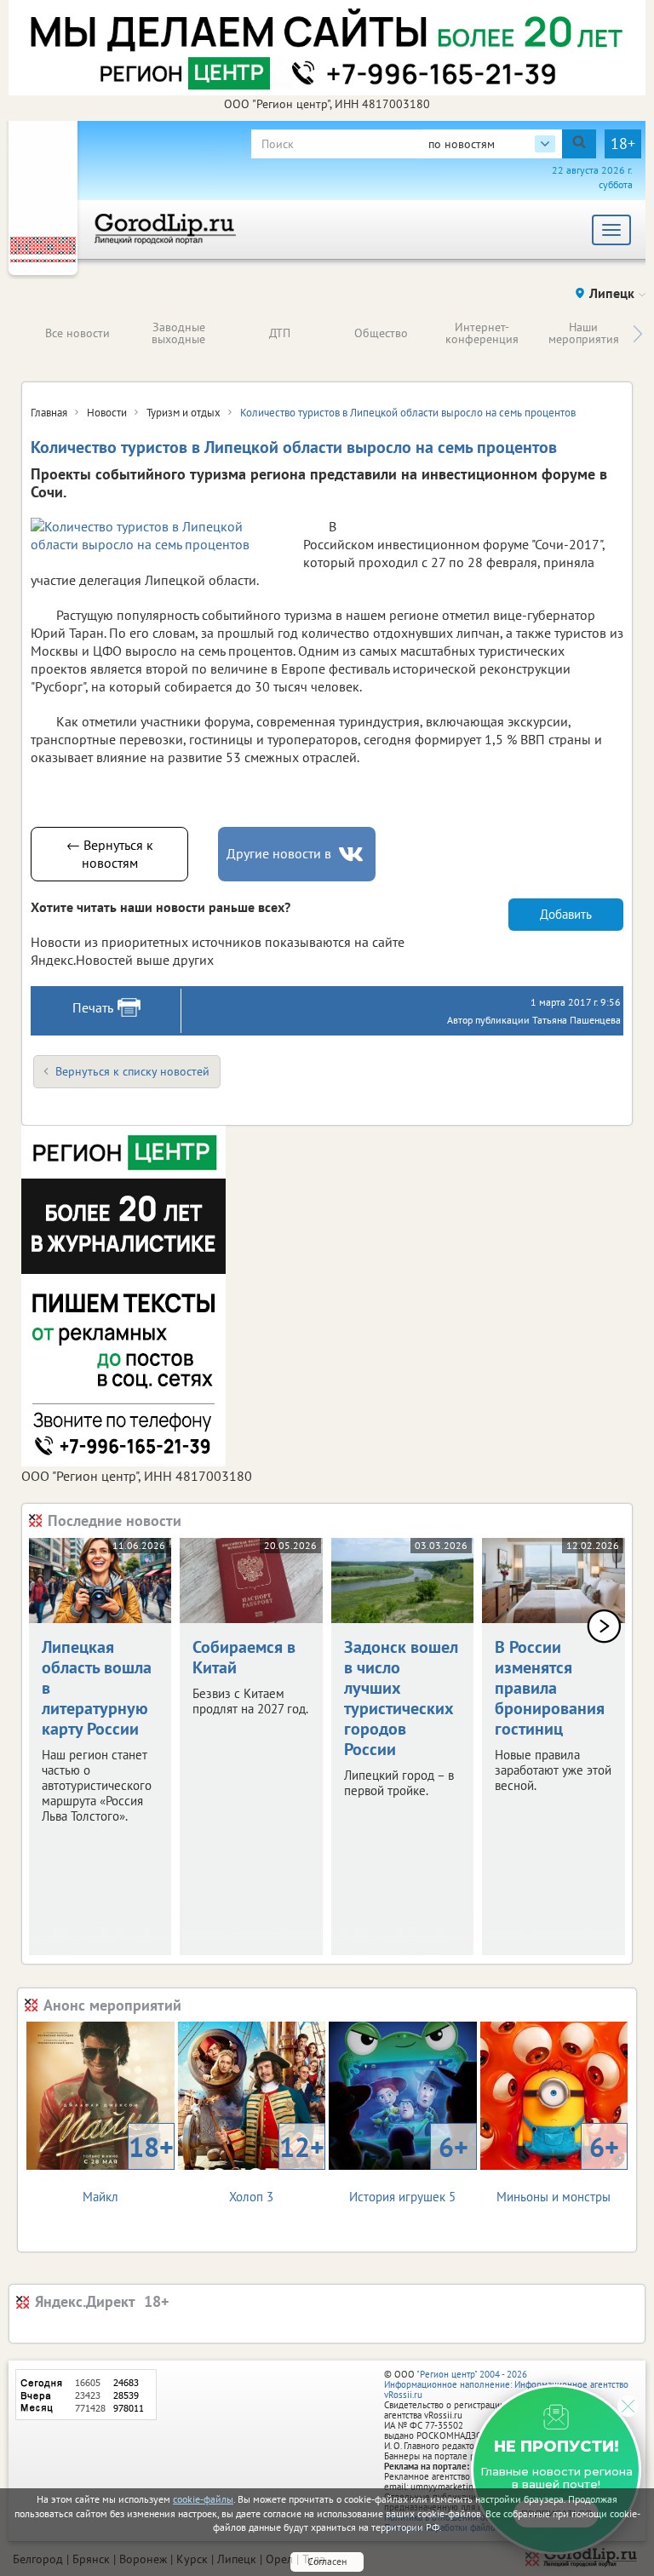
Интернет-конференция (482, 333)
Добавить (566, 914)
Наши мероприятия (584, 333)
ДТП (280, 333)
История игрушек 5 (408, 2167)
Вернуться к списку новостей (132, 1071)
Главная (49, 413)
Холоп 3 (277, 2167)
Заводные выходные (178, 333)
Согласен (327, 2561)
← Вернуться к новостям (110, 854)
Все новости (77, 333)
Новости (107, 413)
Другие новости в (279, 853)
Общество (381, 333)
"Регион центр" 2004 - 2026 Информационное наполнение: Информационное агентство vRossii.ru (506, 2384)
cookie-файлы (203, 2499)
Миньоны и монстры (558, 2167)
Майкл (128, 2167)
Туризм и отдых (184, 413)
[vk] (353, 855)
